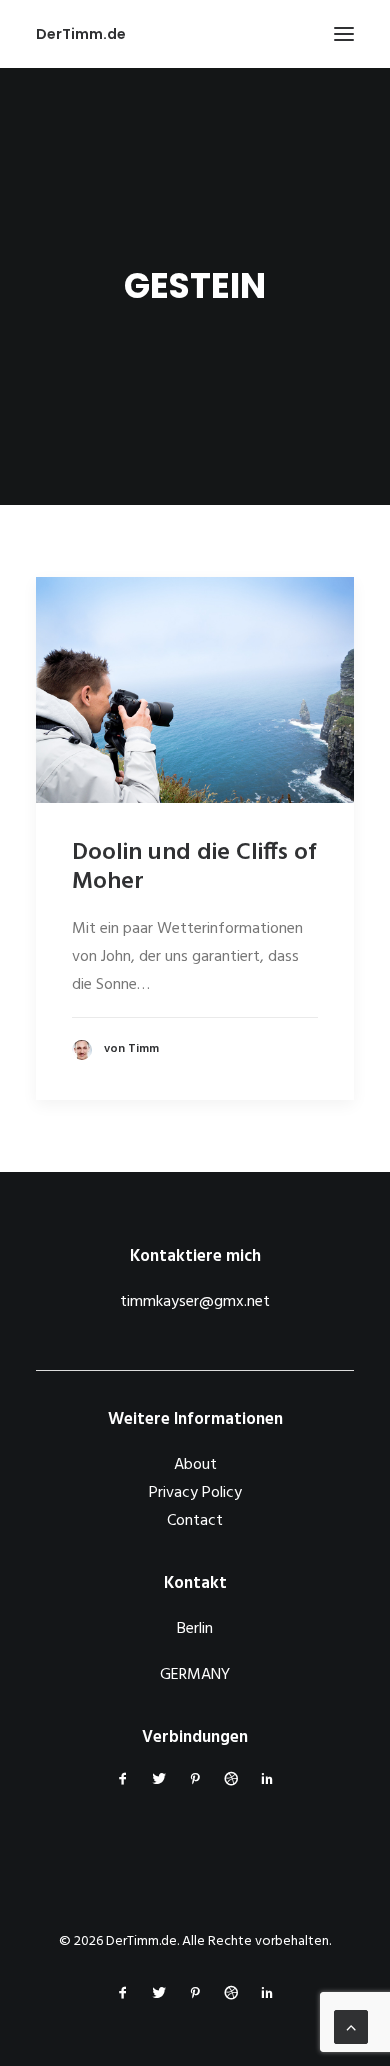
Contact (195, 1521)
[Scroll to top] (351, 2027)
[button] (344, 34)
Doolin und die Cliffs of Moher (194, 867)
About (195, 1465)
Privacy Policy (195, 1493)
